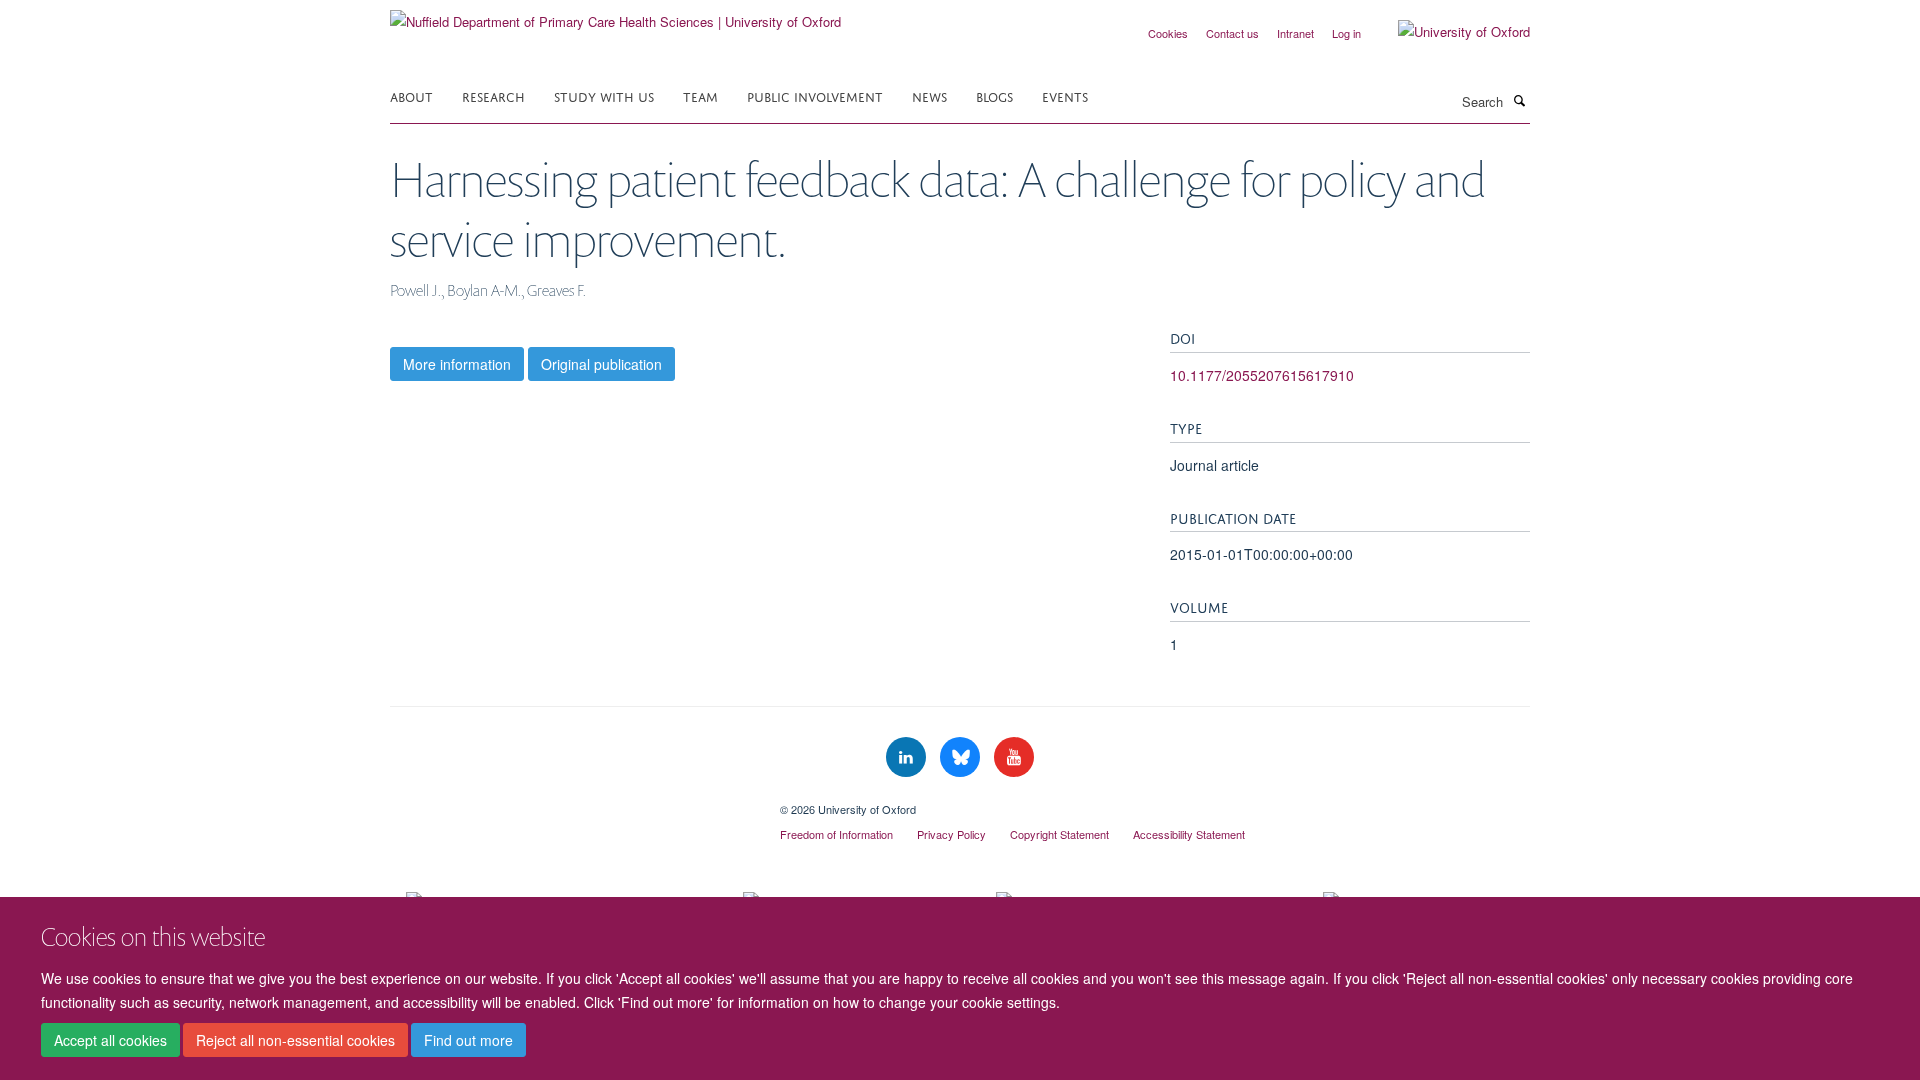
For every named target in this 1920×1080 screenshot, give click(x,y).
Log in (1346, 33)
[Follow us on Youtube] (1014, 757)
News (929, 95)
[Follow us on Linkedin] (908, 757)
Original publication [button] (601, 364)
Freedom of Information (836, 834)
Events (1065, 95)
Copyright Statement (1059, 834)
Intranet (1295, 33)
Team (700, 95)
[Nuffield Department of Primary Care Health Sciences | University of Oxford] (615, 14)
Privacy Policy (951, 834)
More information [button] (457, 364)
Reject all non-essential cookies (295, 1041)
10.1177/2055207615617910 (1262, 375)
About (411, 95)
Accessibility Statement (1189, 834)
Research (493, 95)
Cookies (1168, 33)
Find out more (468, 1041)
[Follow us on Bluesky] (962, 757)
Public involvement (815, 95)
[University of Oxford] (1449, 32)
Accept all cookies (110, 1041)
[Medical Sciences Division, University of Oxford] (570, 802)
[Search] (1519, 100)
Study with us (604, 95)
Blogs (994, 95)
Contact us (1232, 33)
